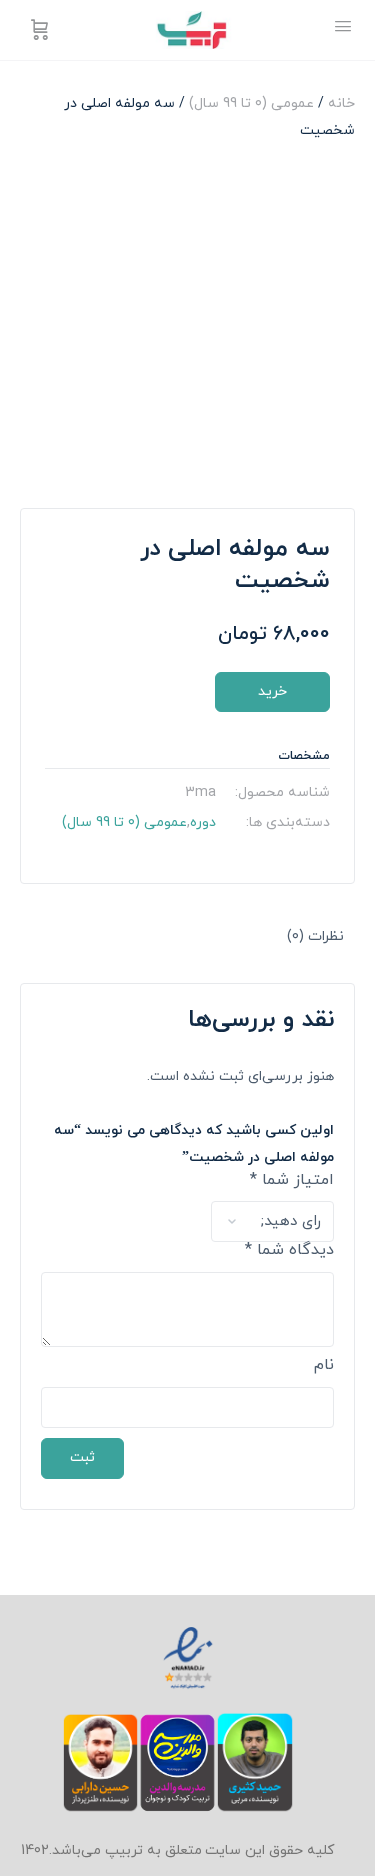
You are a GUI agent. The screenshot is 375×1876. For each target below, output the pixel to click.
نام (324, 1366)
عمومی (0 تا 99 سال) (251, 103)
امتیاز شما (292, 1181)
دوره (203, 822)
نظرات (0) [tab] (315, 936)
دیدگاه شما (289, 1251)
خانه (341, 103)
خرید (272, 691)
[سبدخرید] (38, 30)
